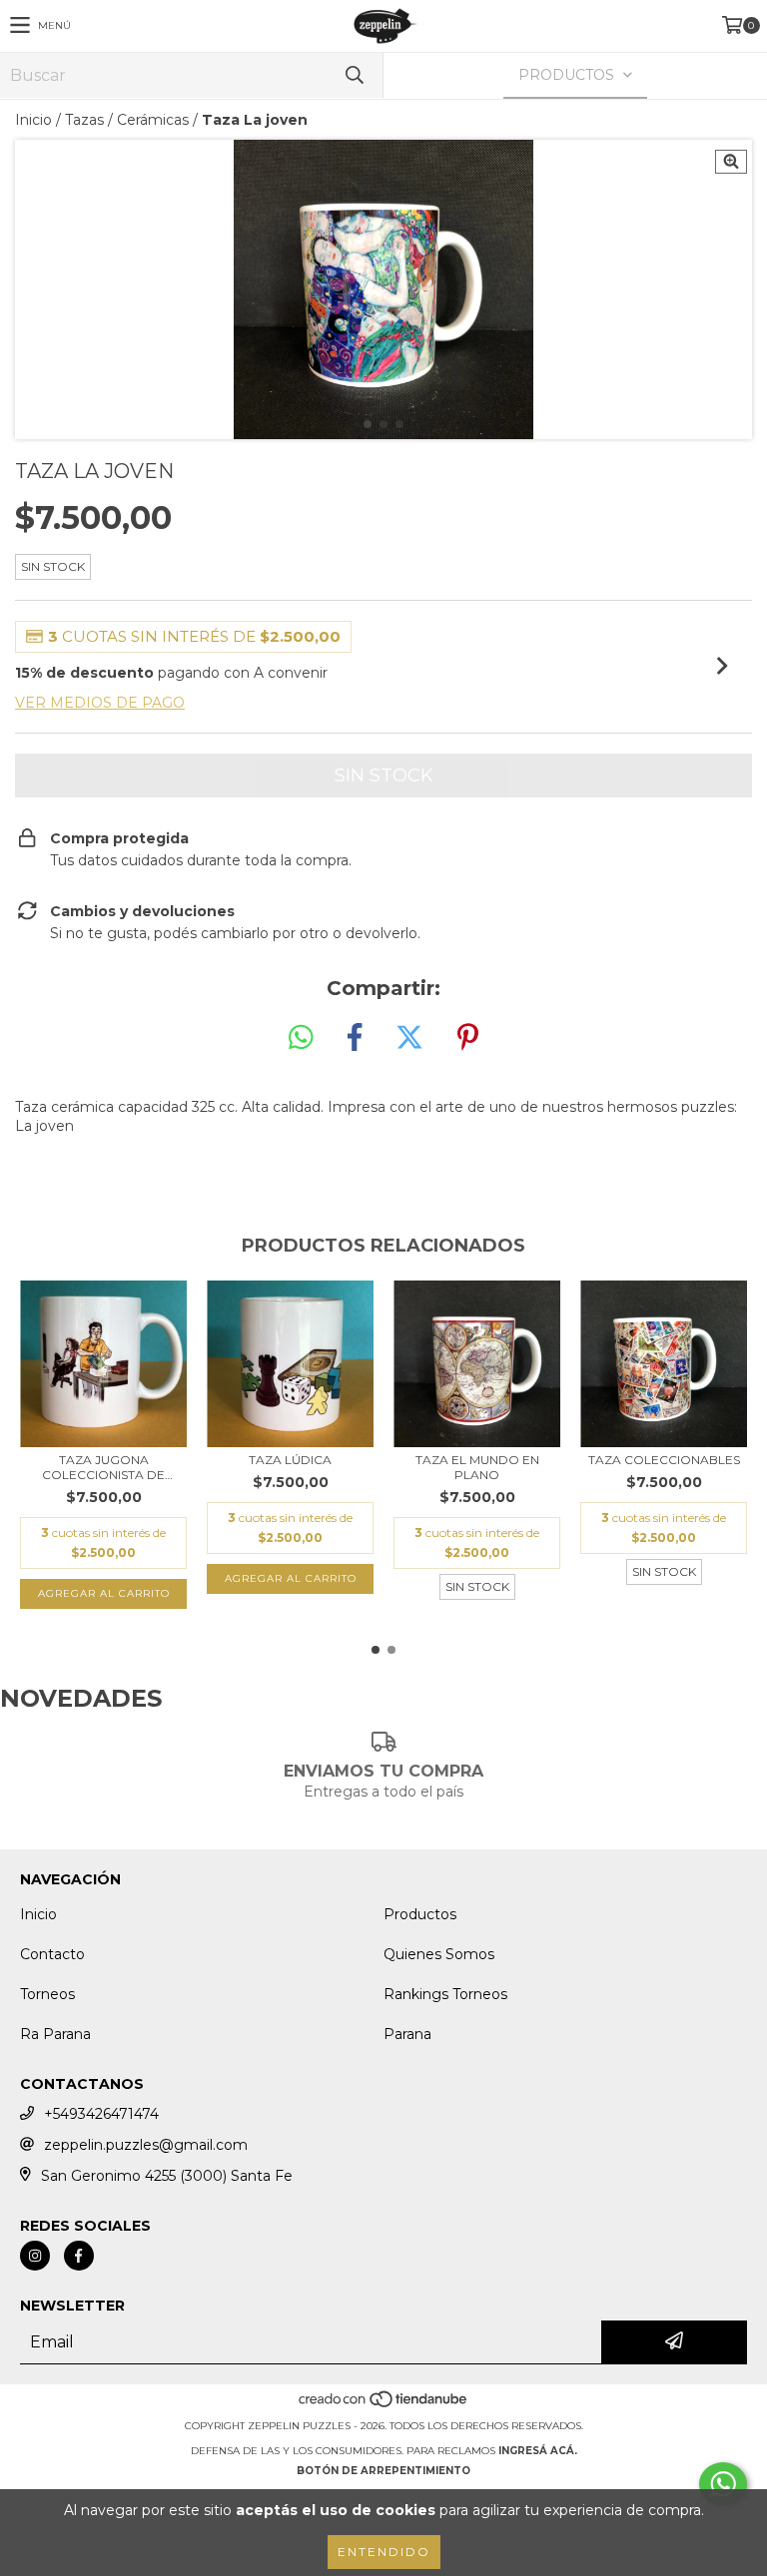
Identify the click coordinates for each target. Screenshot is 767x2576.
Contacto (52, 1954)
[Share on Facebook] (355, 1038)
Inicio (33, 120)
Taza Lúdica (290, 1460)
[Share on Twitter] (409, 1038)
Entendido (384, 2552)
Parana (407, 2034)
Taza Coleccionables (664, 1460)
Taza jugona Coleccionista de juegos (103, 1467)
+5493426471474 (101, 2114)
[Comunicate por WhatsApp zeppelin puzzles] (723, 2484)
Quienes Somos (439, 1954)
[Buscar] (354, 75)
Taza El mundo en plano (477, 1467)
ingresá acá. (538, 2451)
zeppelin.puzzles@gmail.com (146, 2145)
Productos (420, 1914)
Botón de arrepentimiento (383, 2471)
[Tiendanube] (384, 2406)
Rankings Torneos (445, 1994)
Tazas (84, 120)
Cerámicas (153, 120)
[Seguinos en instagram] (35, 2256)
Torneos (47, 1994)
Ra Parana (55, 2034)
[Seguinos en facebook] (79, 2256)
